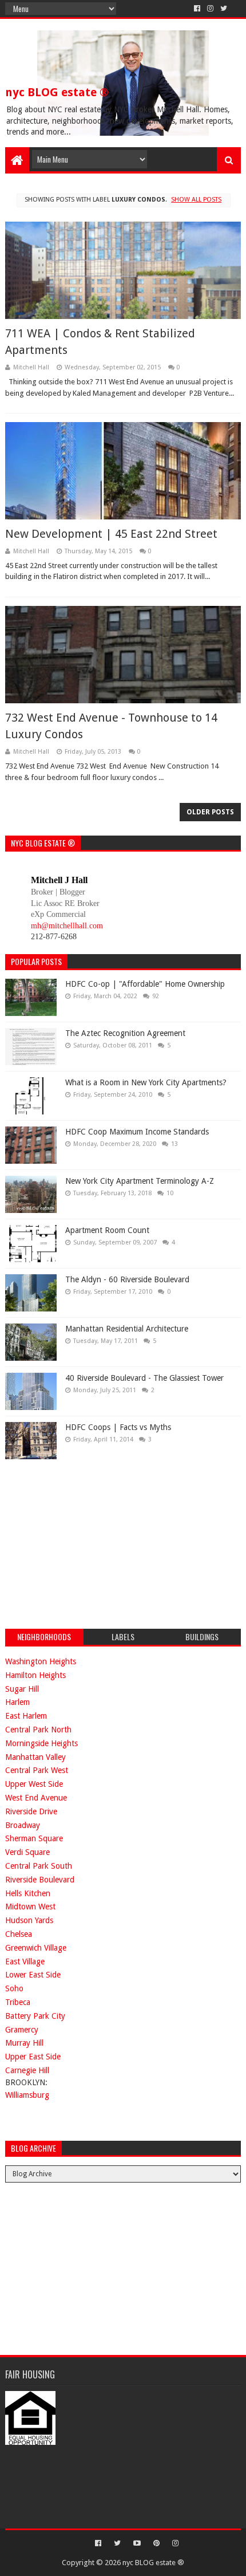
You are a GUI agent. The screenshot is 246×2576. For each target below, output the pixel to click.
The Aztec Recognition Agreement (125, 1033)
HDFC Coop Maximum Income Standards (137, 1132)
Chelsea (19, 1934)
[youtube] (137, 2543)
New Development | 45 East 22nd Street (111, 534)
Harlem (17, 1702)
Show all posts (196, 200)
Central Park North (38, 1730)
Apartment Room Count (107, 1230)
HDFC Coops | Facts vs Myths (118, 1427)
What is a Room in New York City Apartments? (146, 1082)
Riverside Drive (31, 1811)
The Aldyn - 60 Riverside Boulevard (127, 1279)
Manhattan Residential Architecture (127, 1329)
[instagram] (210, 9)
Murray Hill (24, 2043)
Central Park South (39, 1866)
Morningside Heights (41, 1743)
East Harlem (26, 1716)
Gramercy (22, 2030)
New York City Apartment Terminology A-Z (140, 1181)
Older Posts (210, 812)
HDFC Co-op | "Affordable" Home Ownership (145, 984)
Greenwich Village (36, 1948)
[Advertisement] (91, 1542)
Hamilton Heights (35, 1675)
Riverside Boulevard (40, 1880)
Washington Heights (41, 1661)
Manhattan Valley (35, 1757)
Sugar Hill (22, 1689)
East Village (25, 1961)
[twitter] (224, 9)
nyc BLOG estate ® (57, 92)
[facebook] (197, 9)
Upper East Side (33, 2057)
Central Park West (37, 1770)
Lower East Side (33, 1975)
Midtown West (30, 1907)
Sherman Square (34, 1838)
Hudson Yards (29, 1920)
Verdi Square (27, 1852)
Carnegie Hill (27, 2070)
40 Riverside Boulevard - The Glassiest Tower (144, 1378)
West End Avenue (36, 1798)
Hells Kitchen (28, 1893)
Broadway (23, 1825)
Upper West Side (34, 1784)
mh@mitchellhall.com (67, 926)
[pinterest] (156, 2543)
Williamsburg (27, 2095)
